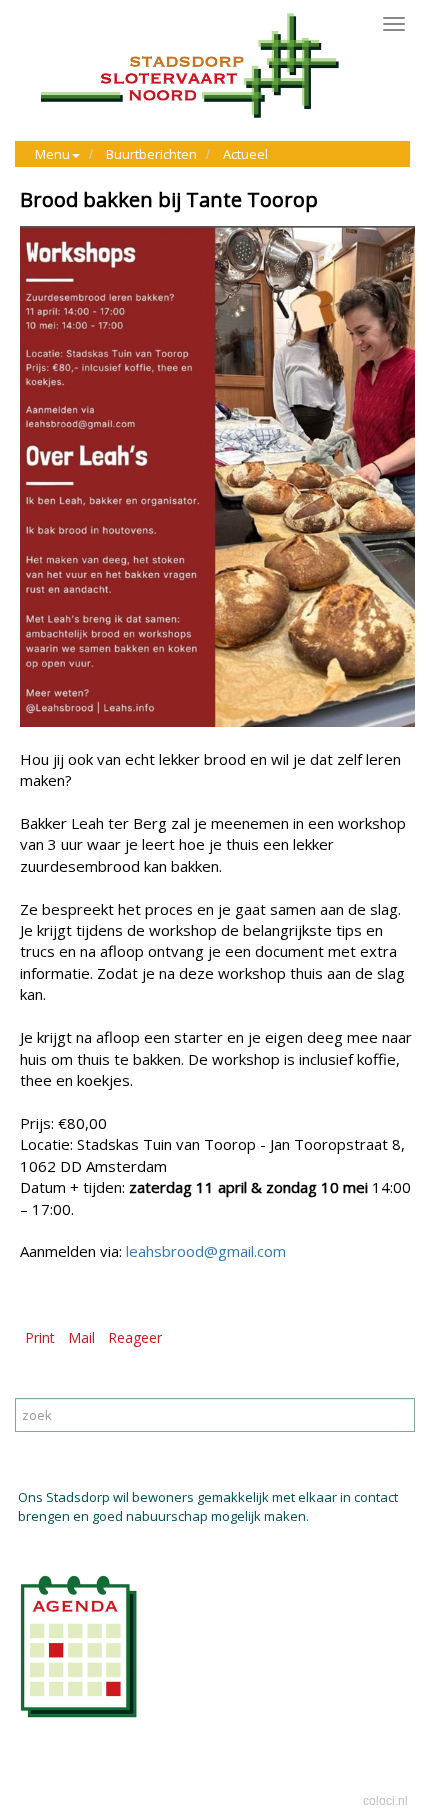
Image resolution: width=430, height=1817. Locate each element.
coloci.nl (385, 1801)
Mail (81, 1337)
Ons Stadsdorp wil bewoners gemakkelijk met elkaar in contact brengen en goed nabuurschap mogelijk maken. (208, 1506)
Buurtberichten (151, 154)
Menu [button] (52, 154)
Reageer (135, 1337)
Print (40, 1337)
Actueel (245, 154)
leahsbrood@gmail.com (206, 1251)
